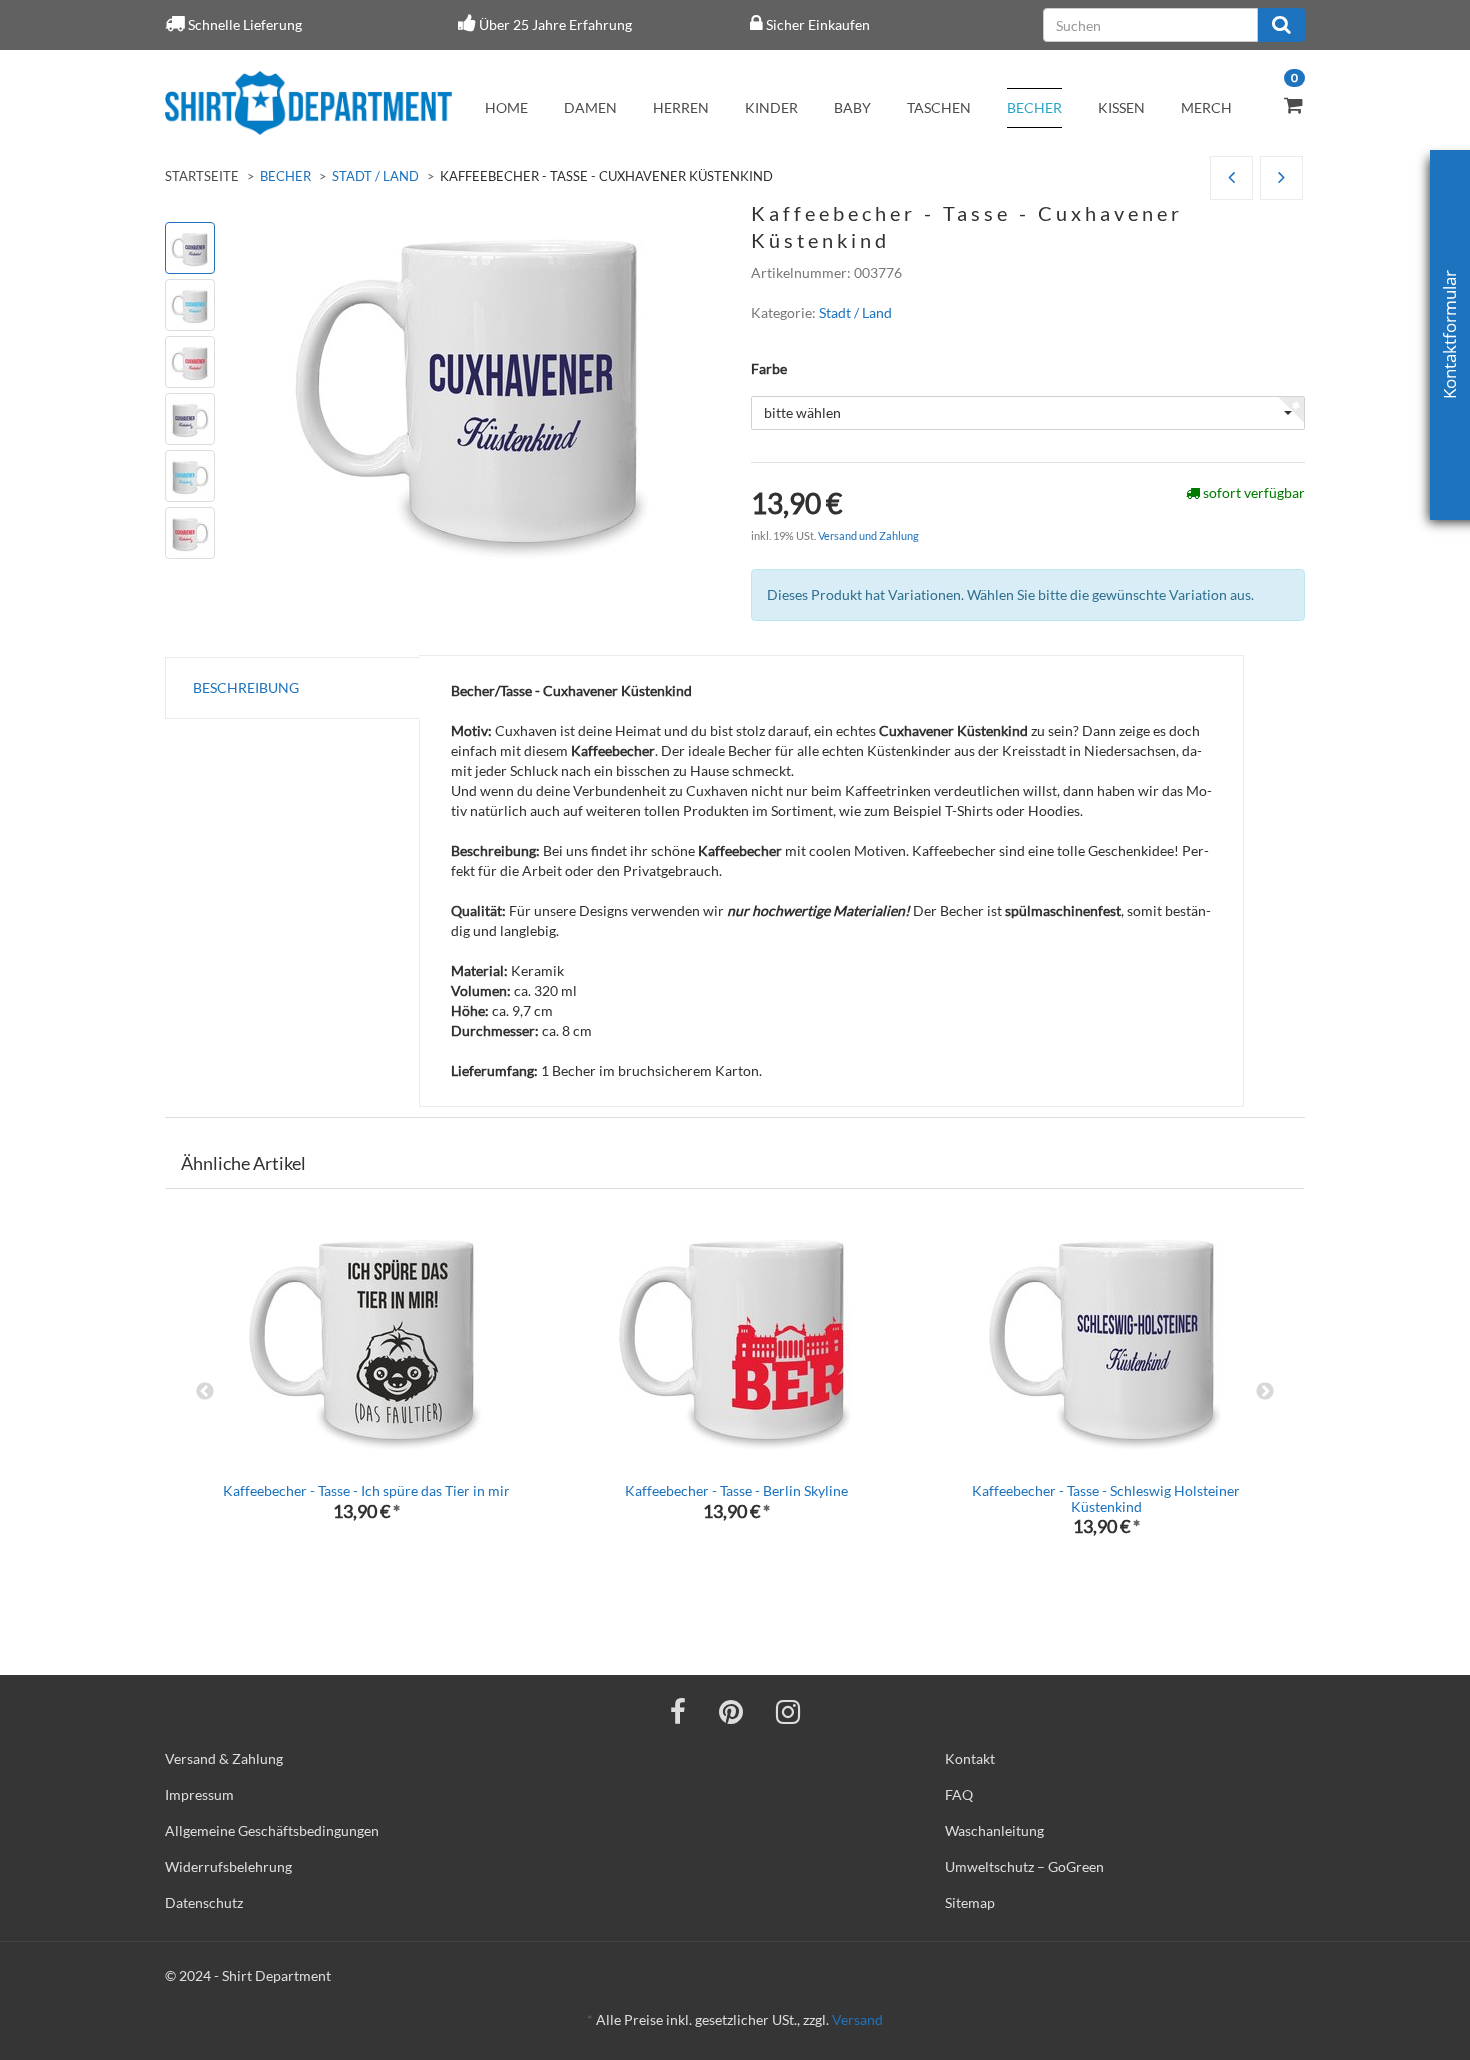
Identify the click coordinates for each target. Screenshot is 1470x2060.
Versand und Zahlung (868, 535)
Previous (205, 1392)
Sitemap (970, 1902)
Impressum (199, 1794)
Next (1265, 1392)
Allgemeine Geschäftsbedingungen (272, 1830)
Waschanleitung (994, 1830)
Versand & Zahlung (224, 1758)
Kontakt (970, 1758)
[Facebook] (678, 1711)
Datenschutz (204, 1902)
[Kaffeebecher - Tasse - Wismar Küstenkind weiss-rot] (1231, 178)
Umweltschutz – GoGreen (1024, 1866)
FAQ (959, 1794)
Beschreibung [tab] (246, 687)
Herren (681, 107)
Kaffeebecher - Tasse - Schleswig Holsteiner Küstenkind (1106, 1498)
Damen (590, 107)
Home (506, 107)
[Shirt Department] (308, 103)
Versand (857, 2019)
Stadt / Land (375, 176)
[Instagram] (788, 1711)
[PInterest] (731, 1711)
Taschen (939, 107)
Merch (1206, 107)
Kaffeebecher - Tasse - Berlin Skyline (736, 1490)
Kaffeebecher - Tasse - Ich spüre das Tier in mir (366, 1490)
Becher (1034, 107)
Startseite (202, 176)
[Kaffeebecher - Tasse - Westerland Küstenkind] (1281, 178)
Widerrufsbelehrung (228, 1866)
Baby (852, 107)
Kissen (1121, 107)
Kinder (771, 107)
